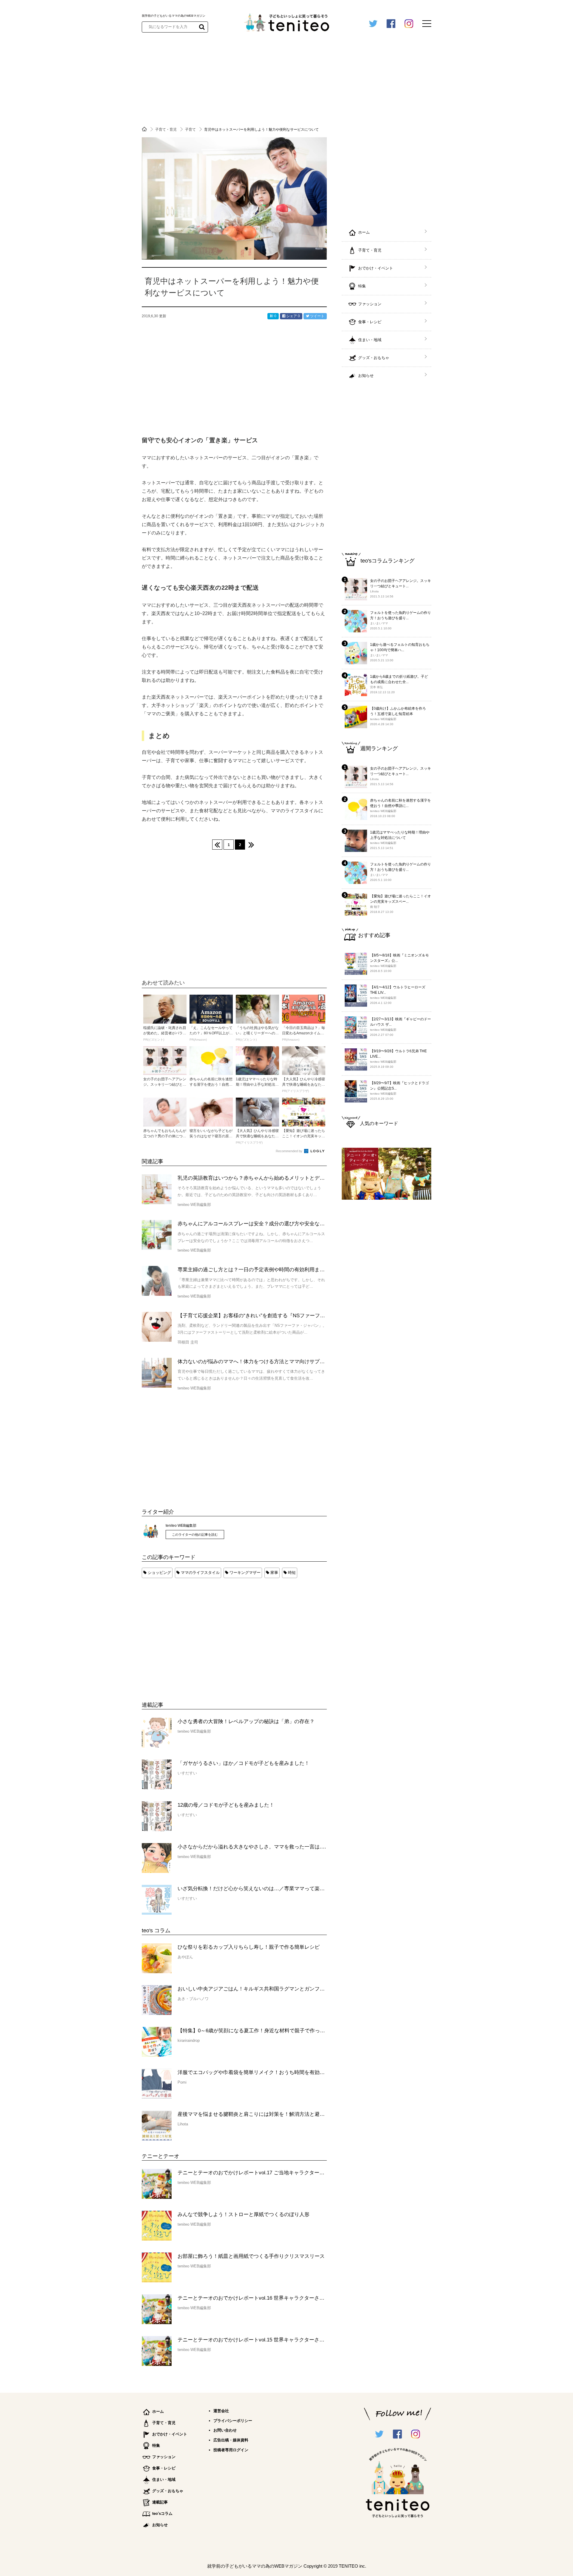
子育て (191, 130)
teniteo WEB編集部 (181, 1526)
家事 (274, 1573)
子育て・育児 (166, 130)
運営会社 (221, 2411)
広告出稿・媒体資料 (231, 2440)
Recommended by (289, 1151)
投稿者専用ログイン (231, 2450)
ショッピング (159, 1573)
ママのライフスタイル (200, 1573)
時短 (292, 1573)
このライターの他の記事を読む (195, 1534)
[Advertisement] (187, 1634)
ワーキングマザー (245, 1573)
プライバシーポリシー (233, 2421)
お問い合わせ (225, 2430)
